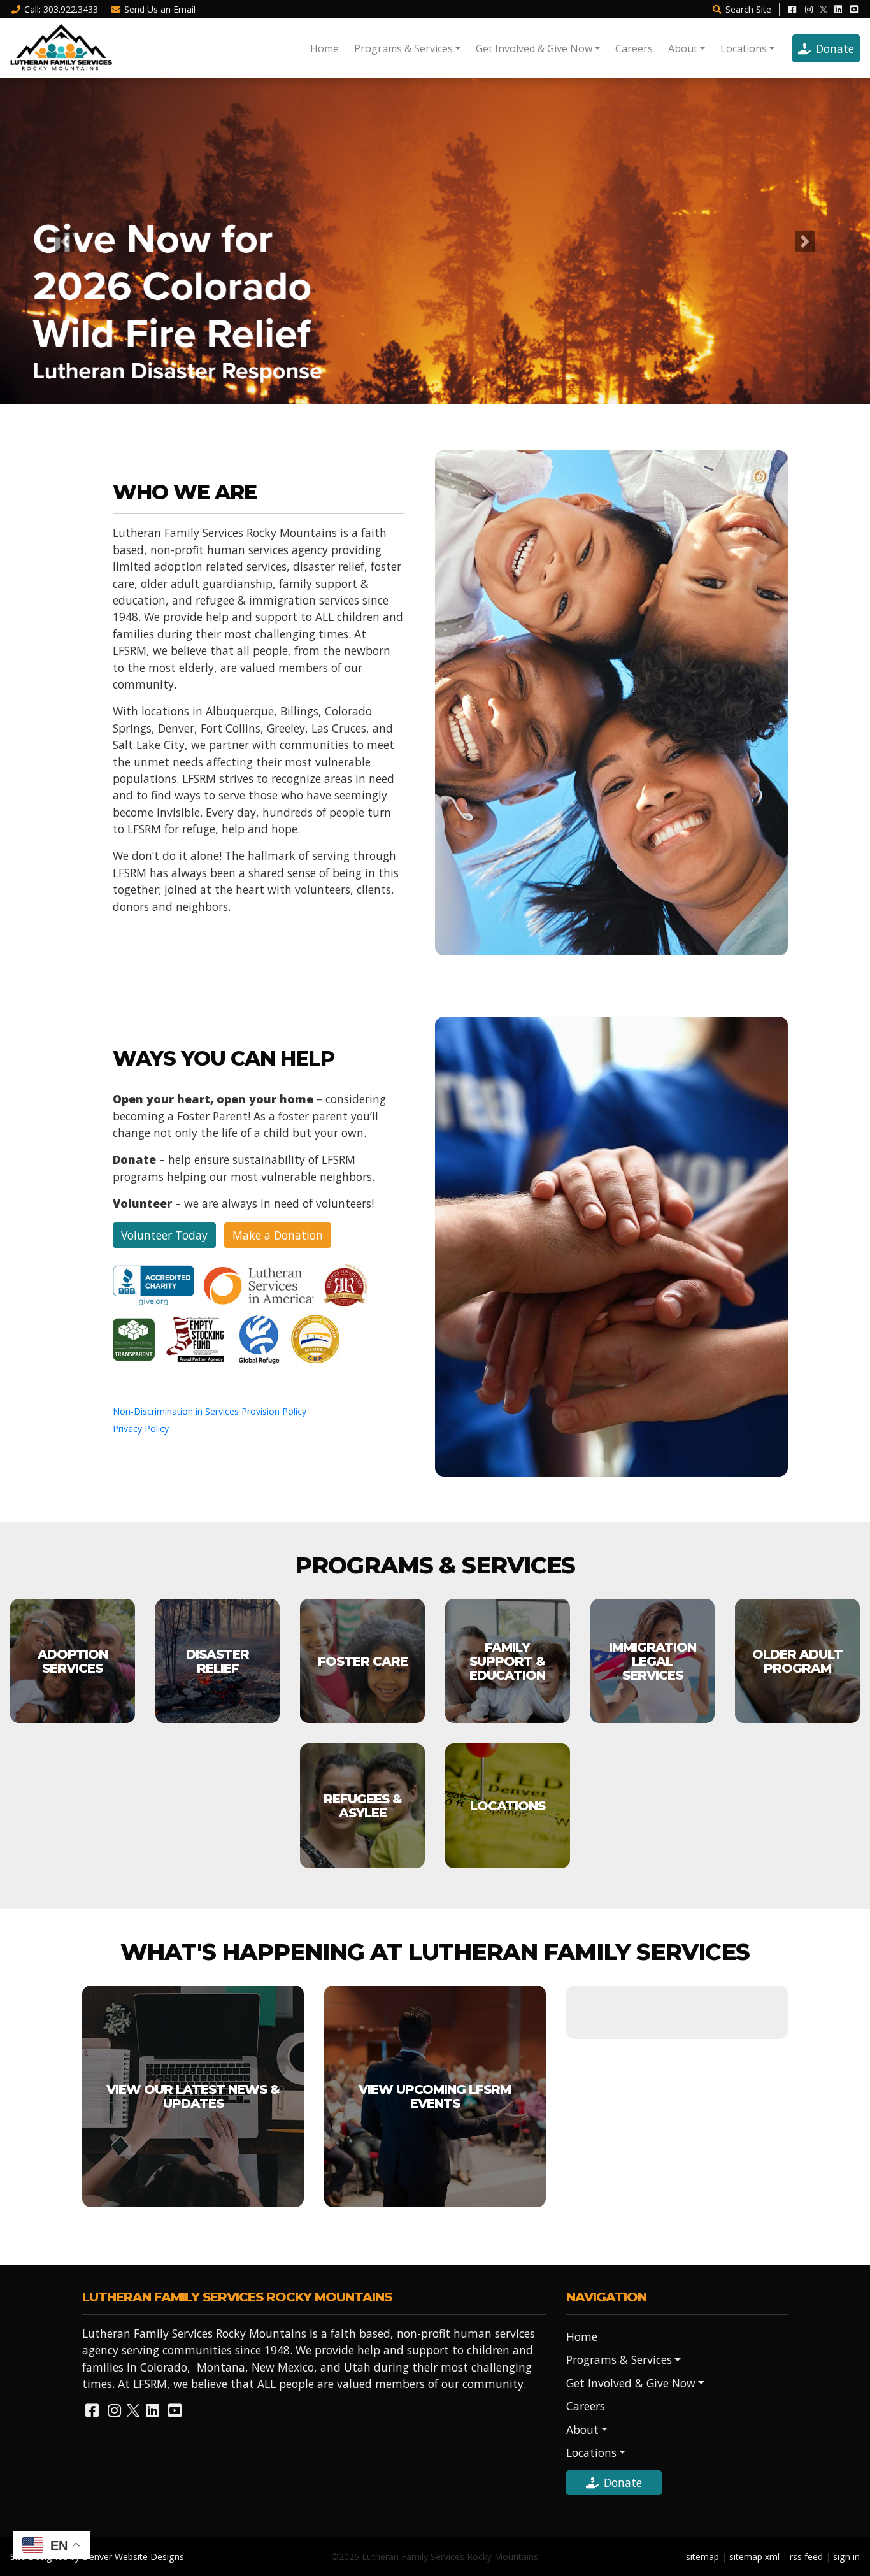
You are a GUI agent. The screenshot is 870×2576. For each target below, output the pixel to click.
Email (160, 9)
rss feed (806, 2557)
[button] (65, 241)
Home (324, 48)
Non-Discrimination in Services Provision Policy (210, 1411)
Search (748, 9)
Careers (634, 48)
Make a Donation (278, 1235)
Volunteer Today (164, 1235)
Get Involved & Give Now (534, 48)
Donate (835, 48)
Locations (744, 48)
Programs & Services (403, 48)
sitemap (702, 2557)
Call (61, 9)
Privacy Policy (141, 1428)
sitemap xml (754, 2557)
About (683, 48)
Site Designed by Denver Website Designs (97, 2557)
